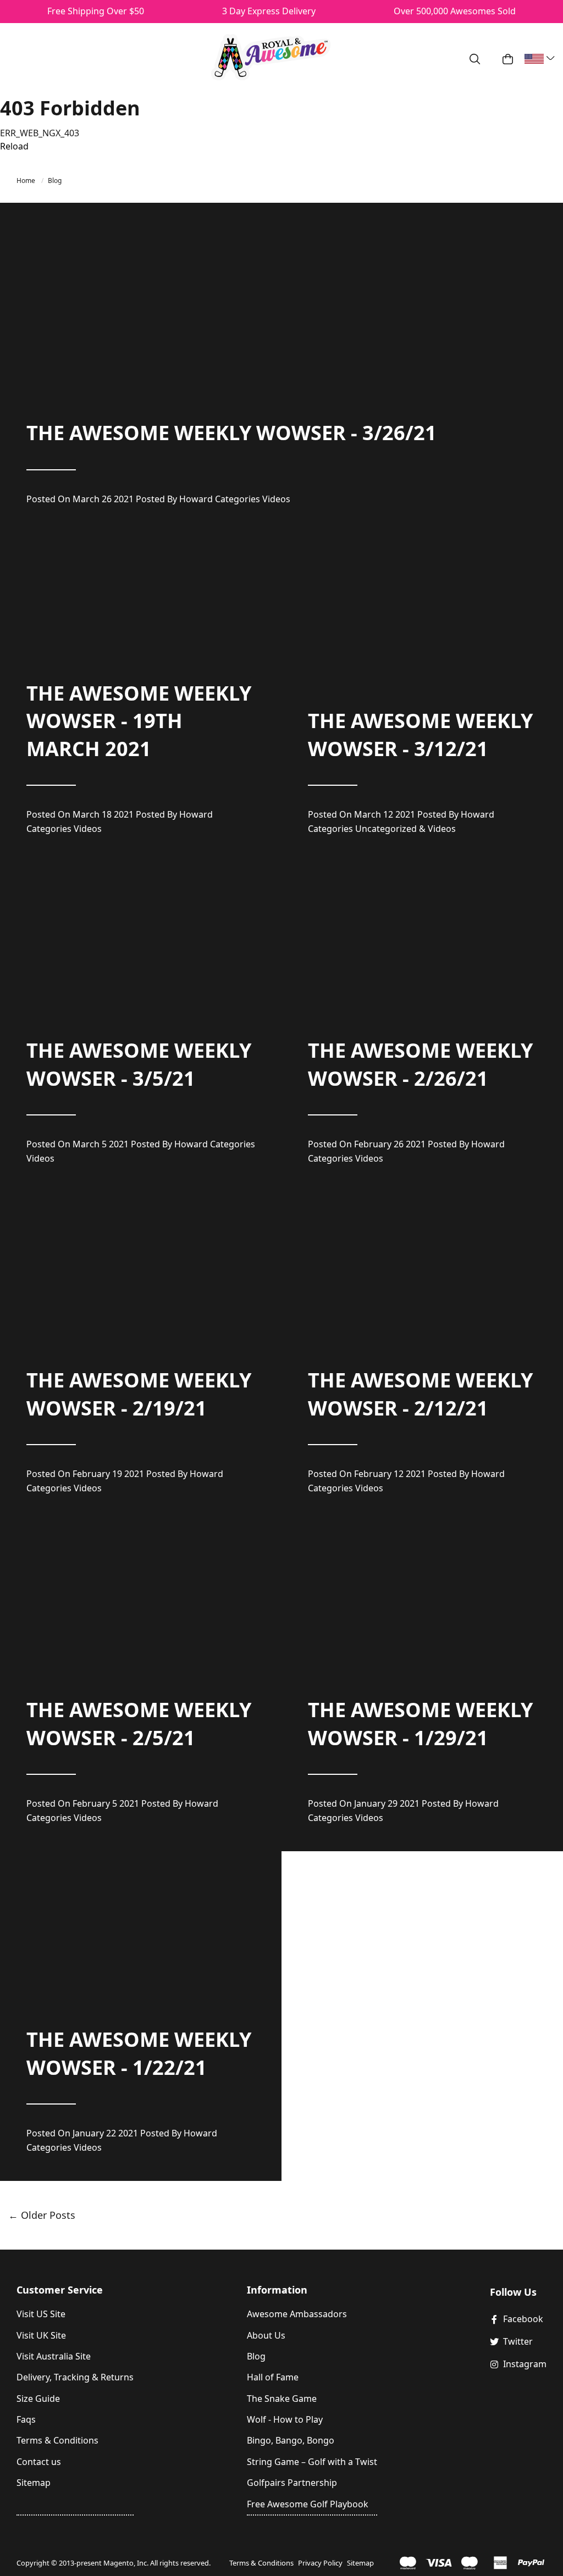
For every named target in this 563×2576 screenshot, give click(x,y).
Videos (276, 499)
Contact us (39, 2462)
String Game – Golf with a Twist (312, 2462)
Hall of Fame (273, 2377)
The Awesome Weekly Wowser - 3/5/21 (139, 1064)
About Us (266, 2335)
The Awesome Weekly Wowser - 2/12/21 (420, 1394)
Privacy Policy (320, 2563)
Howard (196, 499)
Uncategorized (386, 829)
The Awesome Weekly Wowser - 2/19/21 (139, 1394)
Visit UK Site (41, 2335)
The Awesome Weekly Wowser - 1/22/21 (139, 2053)
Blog (55, 181)
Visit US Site (41, 2314)
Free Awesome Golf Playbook (308, 2504)
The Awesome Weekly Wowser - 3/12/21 (420, 734)
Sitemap (34, 2483)
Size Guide (38, 2399)
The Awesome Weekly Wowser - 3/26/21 (231, 433)
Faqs (26, 2419)
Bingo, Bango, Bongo (291, 2440)
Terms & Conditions (57, 2440)
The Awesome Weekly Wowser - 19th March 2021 (139, 721)
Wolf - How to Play (285, 2419)
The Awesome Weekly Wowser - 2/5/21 (139, 1723)
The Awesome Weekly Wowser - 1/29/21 (420, 1723)
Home (27, 181)
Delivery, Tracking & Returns (75, 2377)
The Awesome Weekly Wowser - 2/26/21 (420, 1064)
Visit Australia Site (54, 2356)
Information (277, 2290)
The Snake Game (282, 2399)
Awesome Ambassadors (297, 2314)
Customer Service (60, 2290)
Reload (14, 146)
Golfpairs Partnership (292, 2483)
